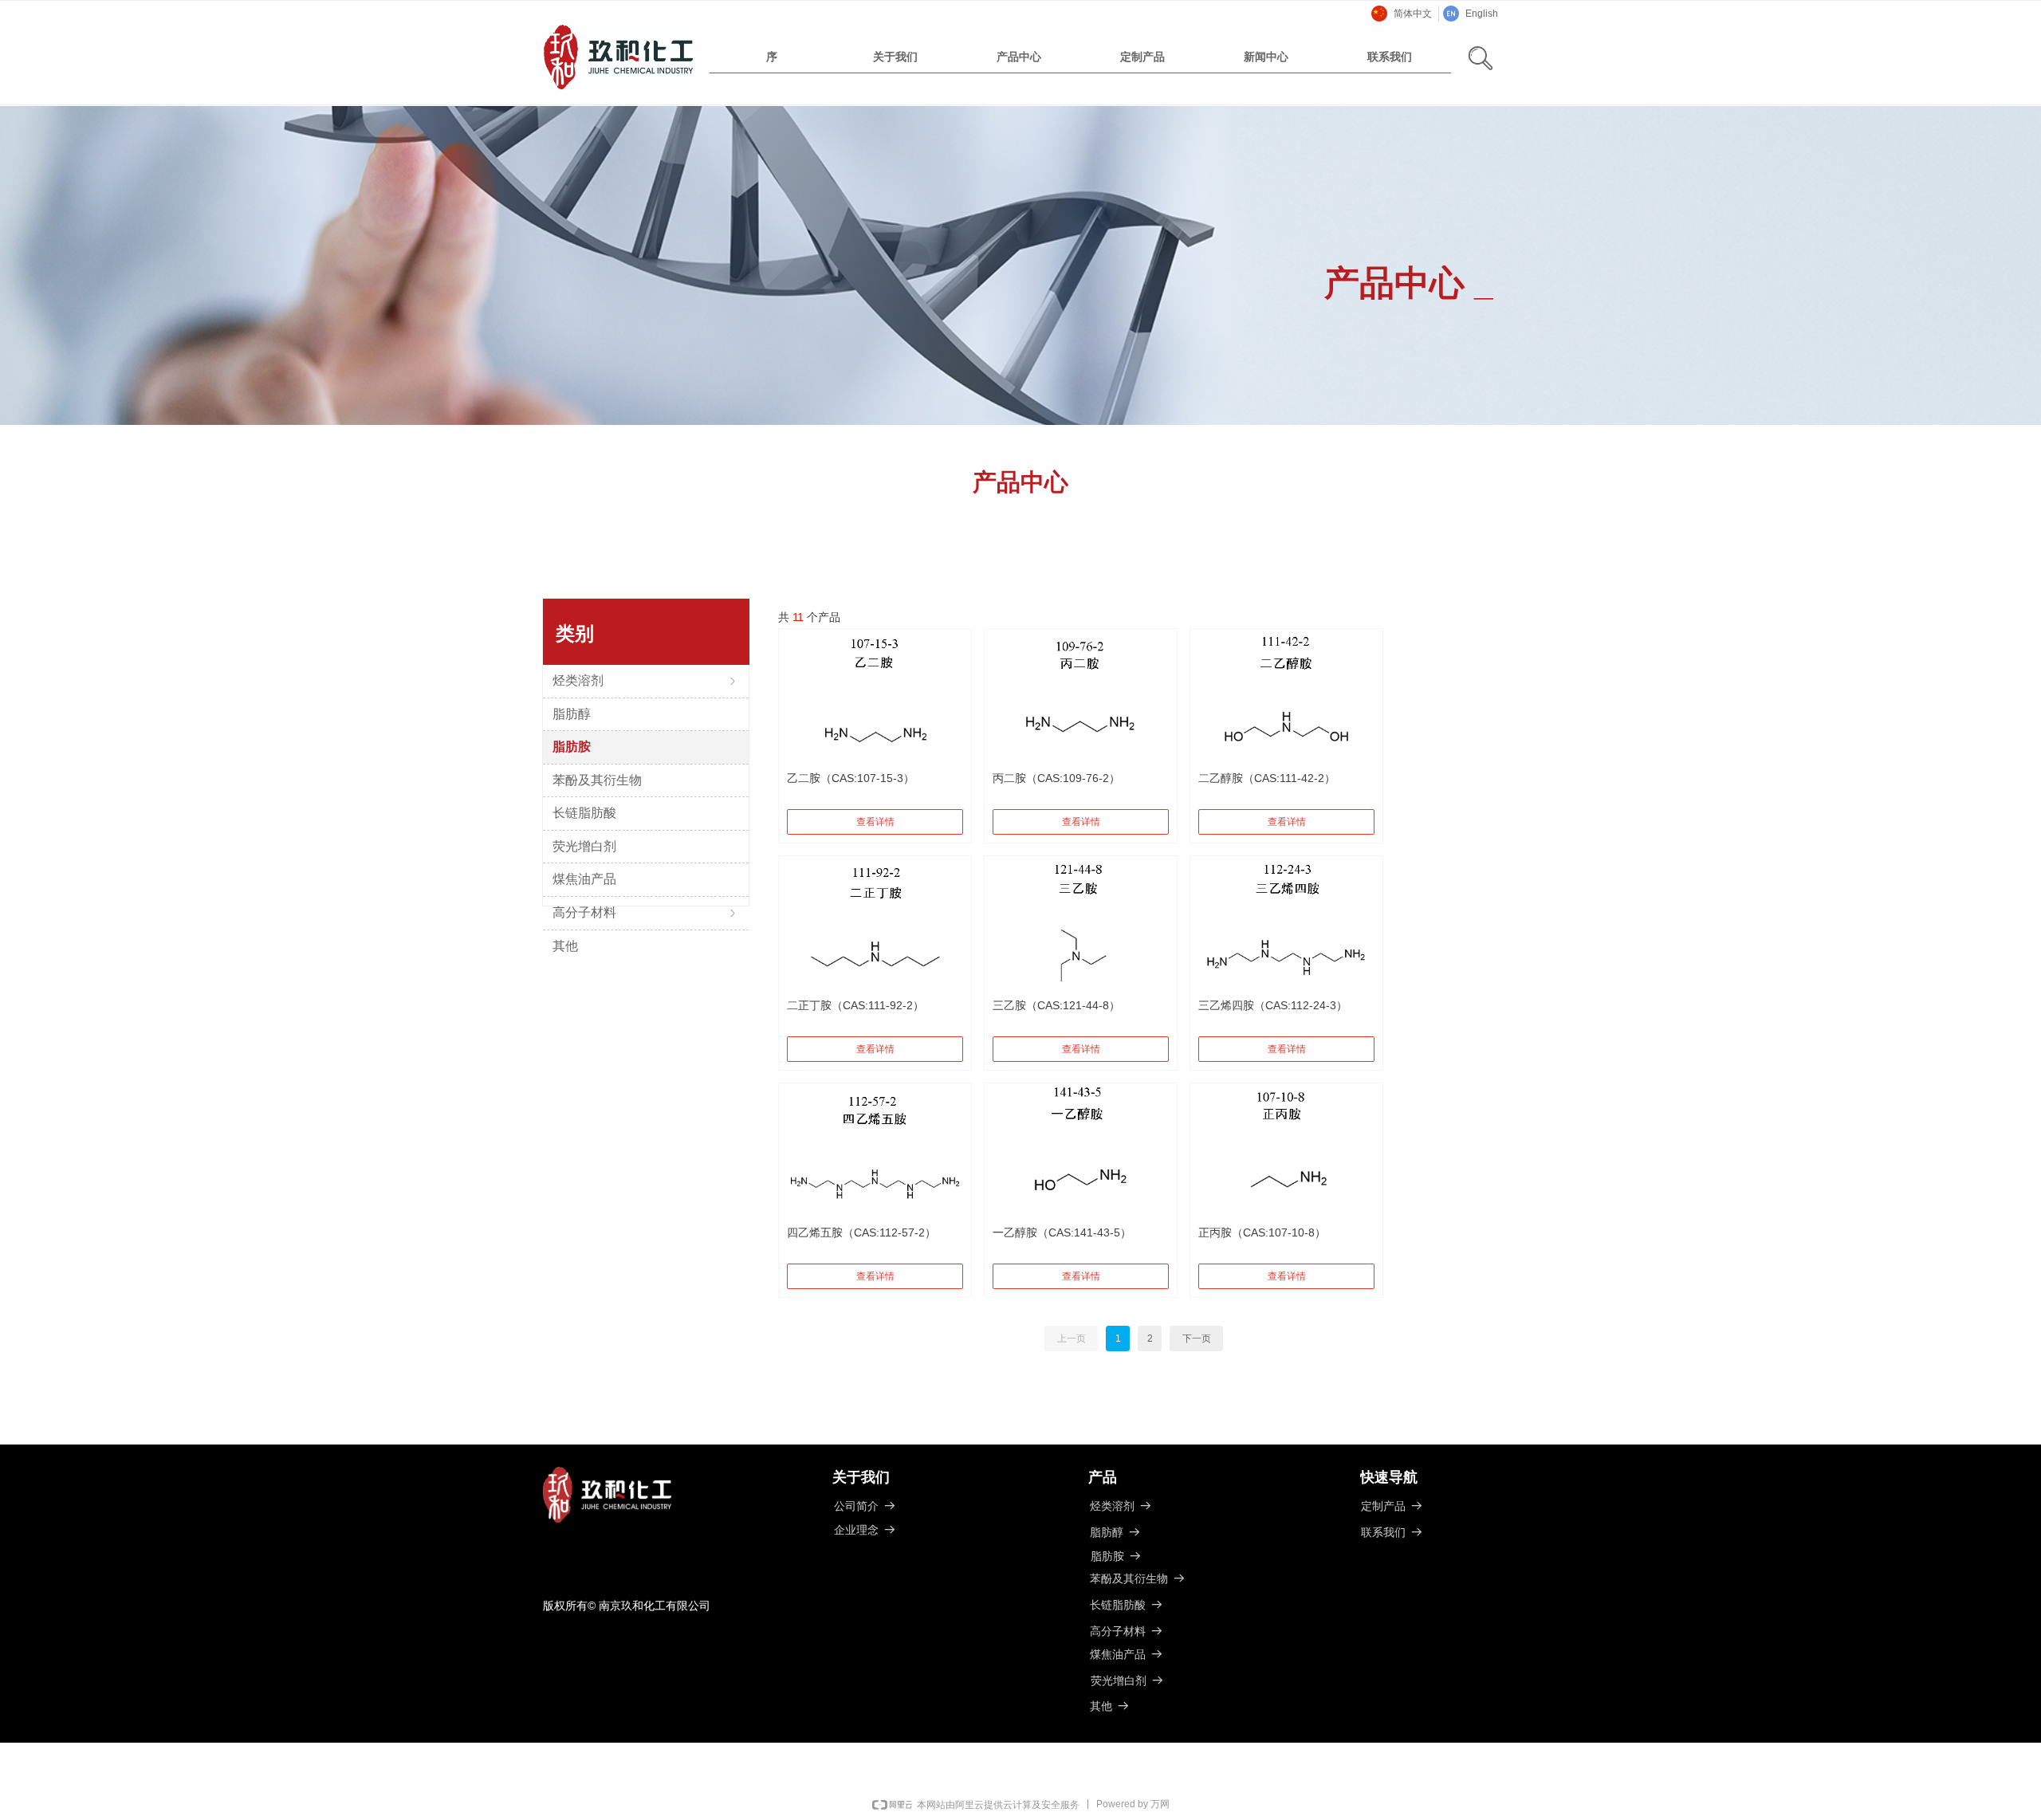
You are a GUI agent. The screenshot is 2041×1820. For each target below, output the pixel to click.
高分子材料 (646, 912)
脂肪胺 (572, 747)
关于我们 (895, 57)
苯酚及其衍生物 (597, 780)
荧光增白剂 (584, 846)
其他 (565, 946)
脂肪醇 (572, 714)
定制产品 (1142, 57)
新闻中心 (1266, 57)
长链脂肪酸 (584, 813)
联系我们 (1390, 57)
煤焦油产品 (584, 879)
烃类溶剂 (646, 680)
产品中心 (1019, 57)
